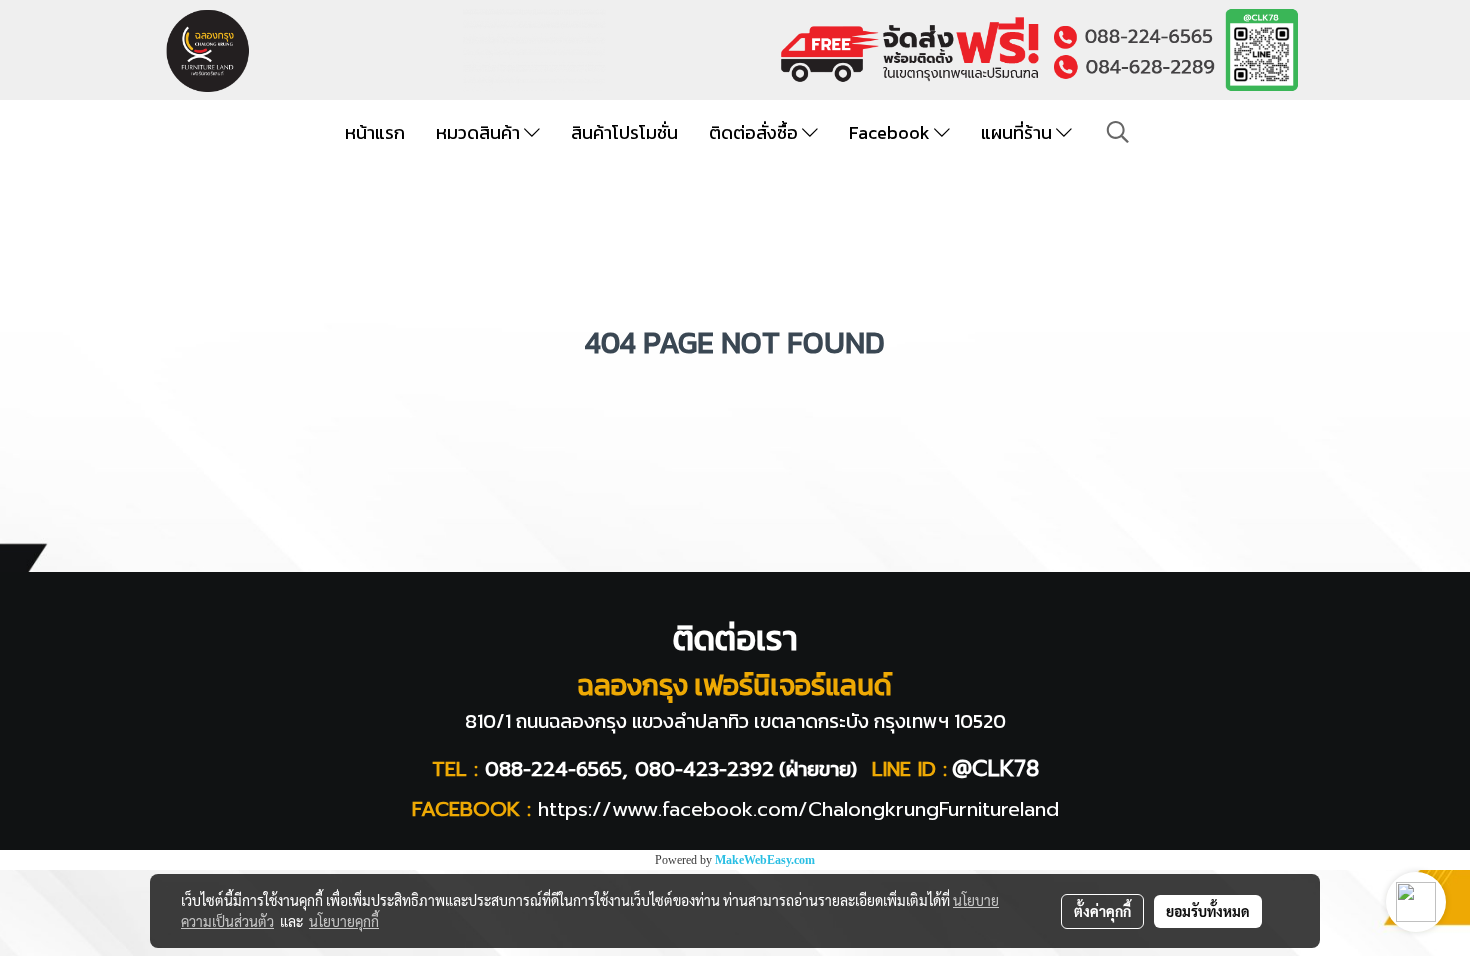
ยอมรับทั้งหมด (1208, 911)
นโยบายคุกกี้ (344, 921)
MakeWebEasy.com (765, 860)
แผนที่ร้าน (1018, 132)
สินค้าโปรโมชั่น (624, 132)
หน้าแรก (375, 132)
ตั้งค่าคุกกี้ (1102, 911)
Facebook (891, 132)
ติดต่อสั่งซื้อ (755, 132)
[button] (1118, 132)
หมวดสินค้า (480, 132)
